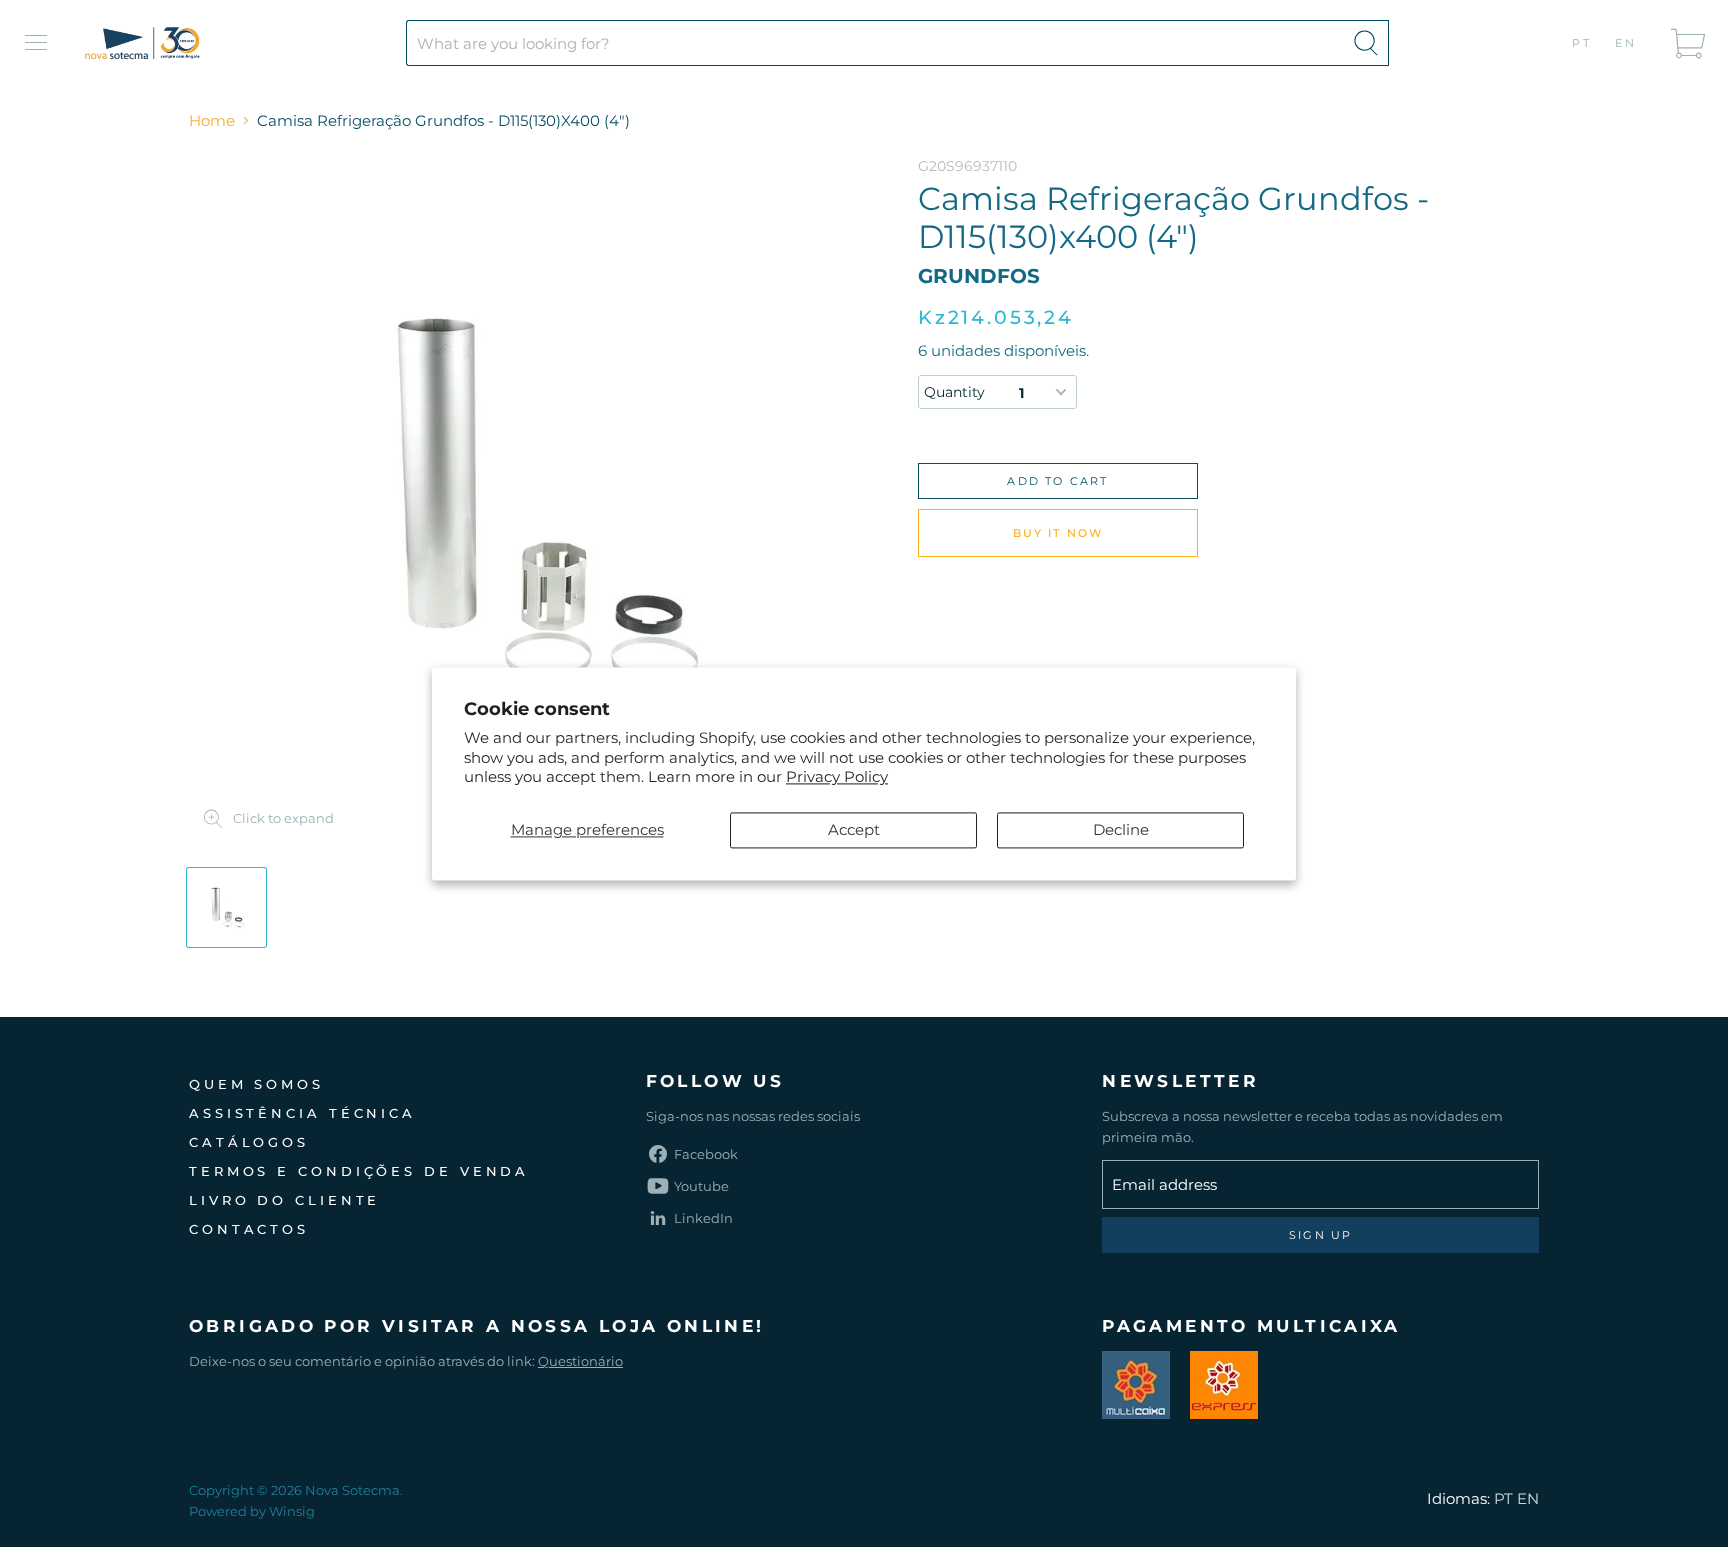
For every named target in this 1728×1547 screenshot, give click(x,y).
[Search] (1366, 43)
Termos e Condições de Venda (359, 1171)
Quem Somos (256, 1084)
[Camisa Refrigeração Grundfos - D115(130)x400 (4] (226, 907)
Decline (1121, 829)
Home (212, 120)
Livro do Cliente (284, 1200)
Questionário (580, 1361)
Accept (854, 829)
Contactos (249, 1229)
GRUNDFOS (979, 276)
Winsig (292, 1511)
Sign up (1320, 1235)
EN (1626, 43)
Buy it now (1058, 533)
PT (1582, 43)
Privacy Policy (837, 777)
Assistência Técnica (302, 1113)
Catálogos (249, 1142)
